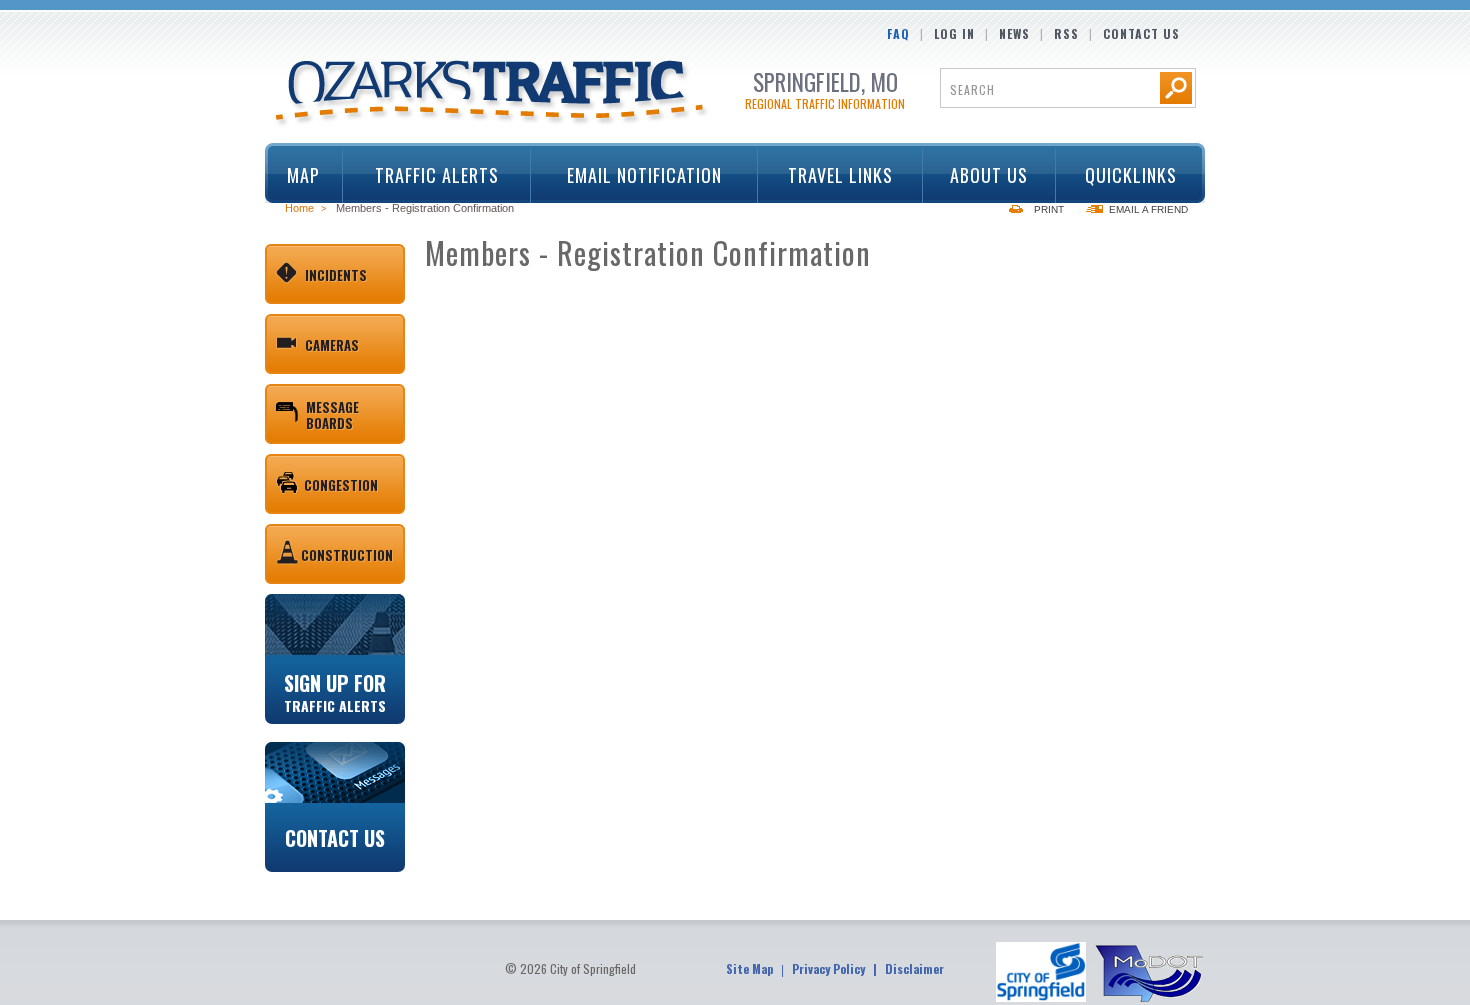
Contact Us (1141, 33)
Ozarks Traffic (492, 94)
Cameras (332, 345)
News (1014, 33)
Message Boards (332, 415)
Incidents (336, 275)
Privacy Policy (828, 968)
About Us (976, 175)
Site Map (749, 968)
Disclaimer (914, 968)
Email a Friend (1148, 209)
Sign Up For (335, 691)
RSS (1066, 33)
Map (303, 175)
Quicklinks (1116, 175)
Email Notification (644, 175)
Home (299, 208)
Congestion (341, 485)
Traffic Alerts (421, 175)
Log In (954, 33)
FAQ (898, 33)
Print (1049, 209)
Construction (347, 555)
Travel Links (825, 175)
